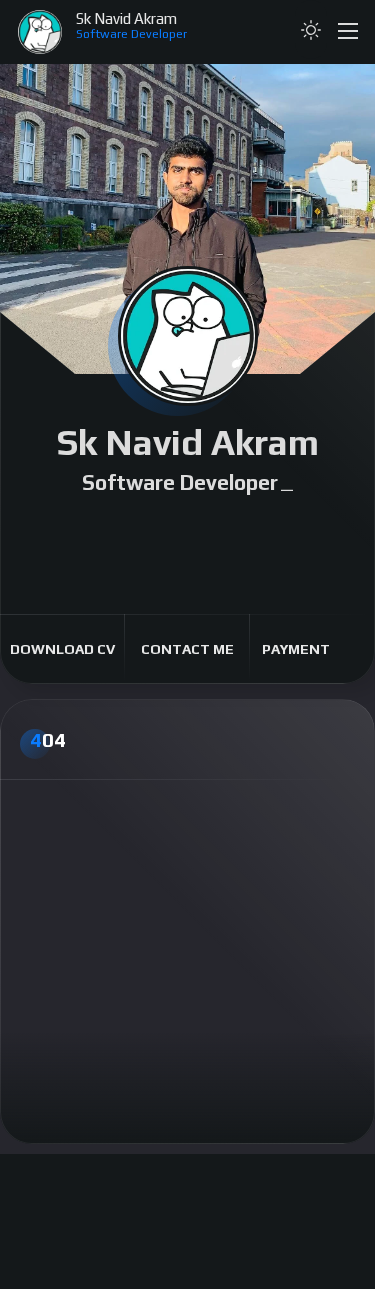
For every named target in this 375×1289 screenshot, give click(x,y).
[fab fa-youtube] (188, 529)
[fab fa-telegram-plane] (284, 529)
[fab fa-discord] (156, 529)
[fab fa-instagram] (92, 529)
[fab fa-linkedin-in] (252, 529)
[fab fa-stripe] (188, 551)
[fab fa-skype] (316, 529)
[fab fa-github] (220, 529)
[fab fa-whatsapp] (124, 529)
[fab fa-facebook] (60, 529)
